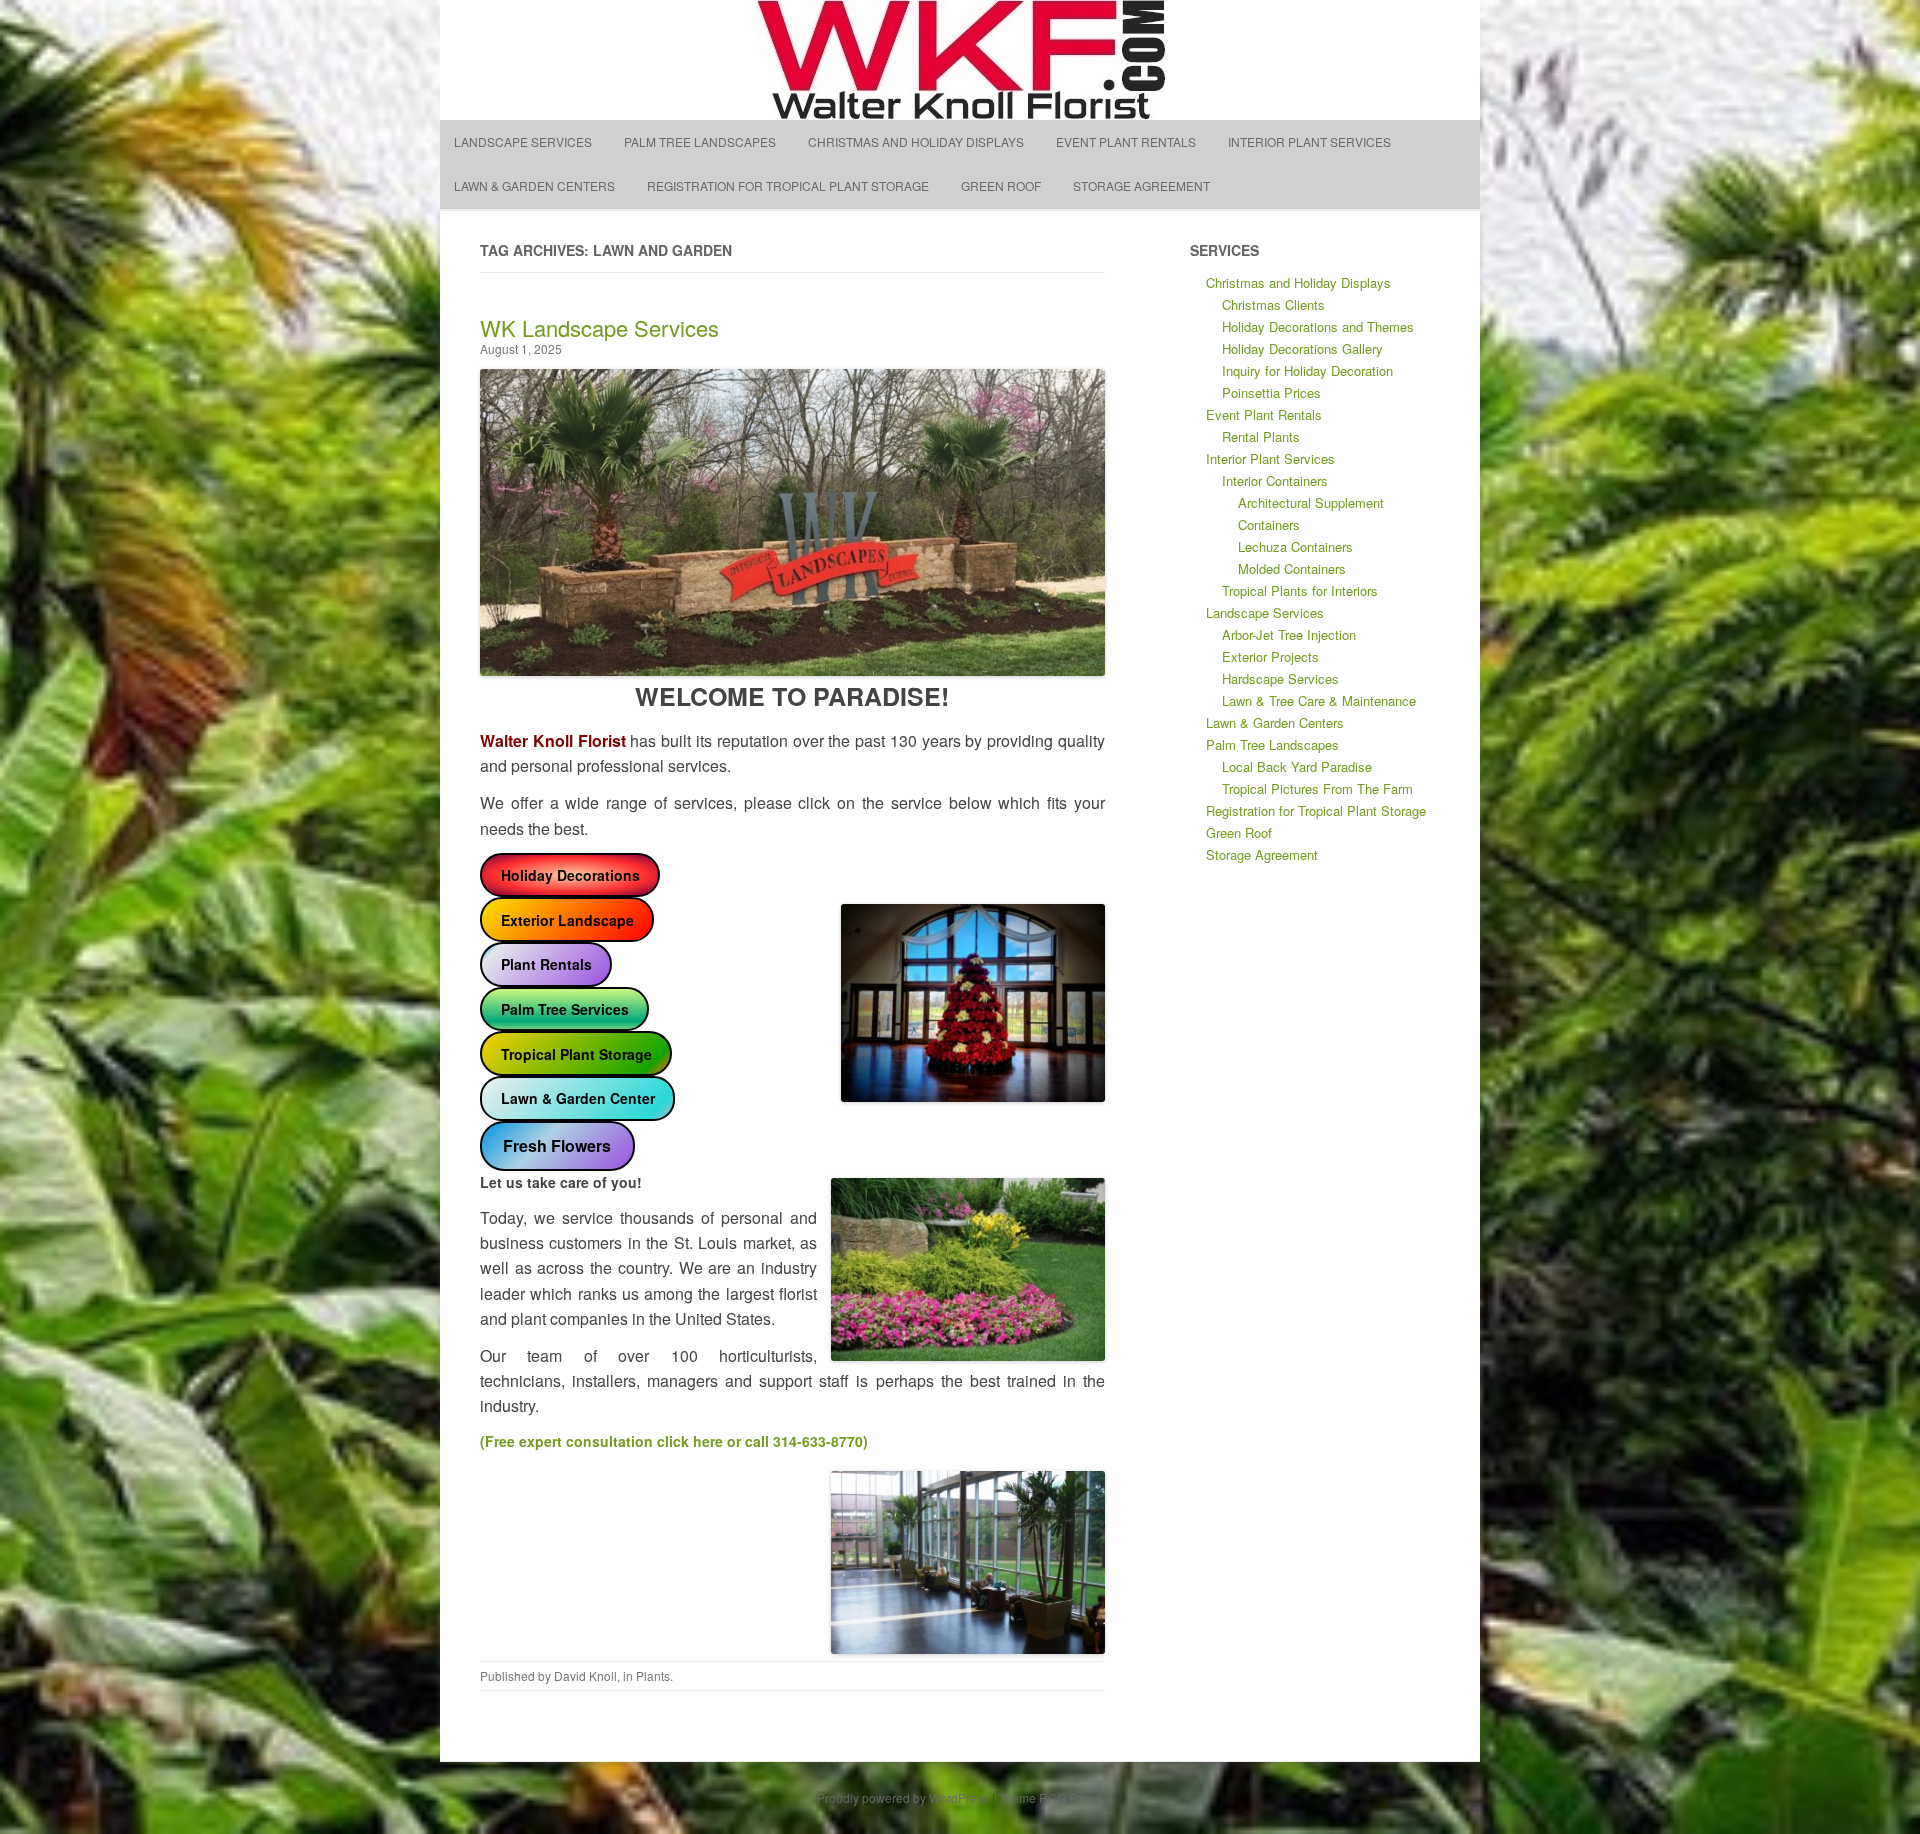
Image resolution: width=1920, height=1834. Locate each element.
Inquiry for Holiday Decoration (1307, 370)
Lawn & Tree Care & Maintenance (1319, 700)
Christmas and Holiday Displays (916, 141)
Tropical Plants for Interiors (1300, 590)
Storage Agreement (1141, 185)
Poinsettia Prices (1271, 392)
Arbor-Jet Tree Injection (1289, 634)
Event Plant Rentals (1126, 141)
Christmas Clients (1273, 304)
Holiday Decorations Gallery (1302, 348)
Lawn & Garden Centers (534, 185)
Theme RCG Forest (1050, 1797)
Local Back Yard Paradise (1297, 766)
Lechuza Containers (1295, 546)
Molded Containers (1292, 568)
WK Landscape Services (599, 327)
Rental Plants (1261, 436)
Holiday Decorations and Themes (1318, 326)
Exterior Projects (1270, 656)
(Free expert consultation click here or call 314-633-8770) (674, 1441)
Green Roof (1001, 185)
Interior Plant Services (1309, 141)
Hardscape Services (1280, 678)
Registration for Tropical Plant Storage (788, 185)
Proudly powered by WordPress (903, 1797)
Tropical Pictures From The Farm (1317, 788)
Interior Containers (1275, 480)
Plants (653, 1675)
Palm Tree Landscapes (700, 141)
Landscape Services (523, 141)
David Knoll (585, 1675)
